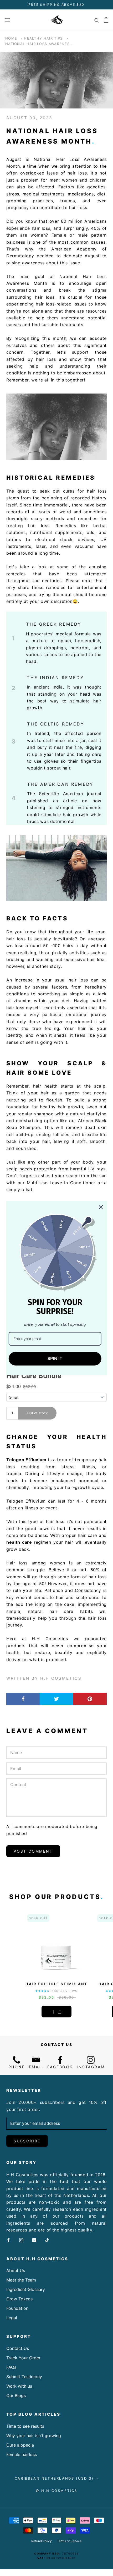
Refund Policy (42, 2541)
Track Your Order (23, 2358)
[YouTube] (34, 2240)
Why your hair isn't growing (34, 2436)
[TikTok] (47, 2240)
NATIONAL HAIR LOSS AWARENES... (40, 44)
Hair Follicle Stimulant (56, 1984)
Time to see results (25, 2426)
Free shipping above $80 (56, 5)
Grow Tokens (19, 2299)
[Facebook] (8, 2240)
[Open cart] (106, 20)
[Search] (97, 20)
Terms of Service (69, 2541)
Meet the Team (21, 2280)
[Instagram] (21, 2240)
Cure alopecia (20, 2445)
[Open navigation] (7, 20)
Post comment (33, 1851)
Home (11, 38)
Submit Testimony (24, 2377)
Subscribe (27, 2141)
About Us (16, 2271)
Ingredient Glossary (26, 2289)
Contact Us (18, 2348)
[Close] (101, 1207)
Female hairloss (22, 2454)
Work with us (19, 2386)
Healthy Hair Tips (43, 38)
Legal (12, 2318)
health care (20, 1542)
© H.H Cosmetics (56, 2491)
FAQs (11, 2367)
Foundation (17, 2308)
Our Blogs (16, 2395)
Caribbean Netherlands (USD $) (54, 2478)
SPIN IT (55, 1359)
